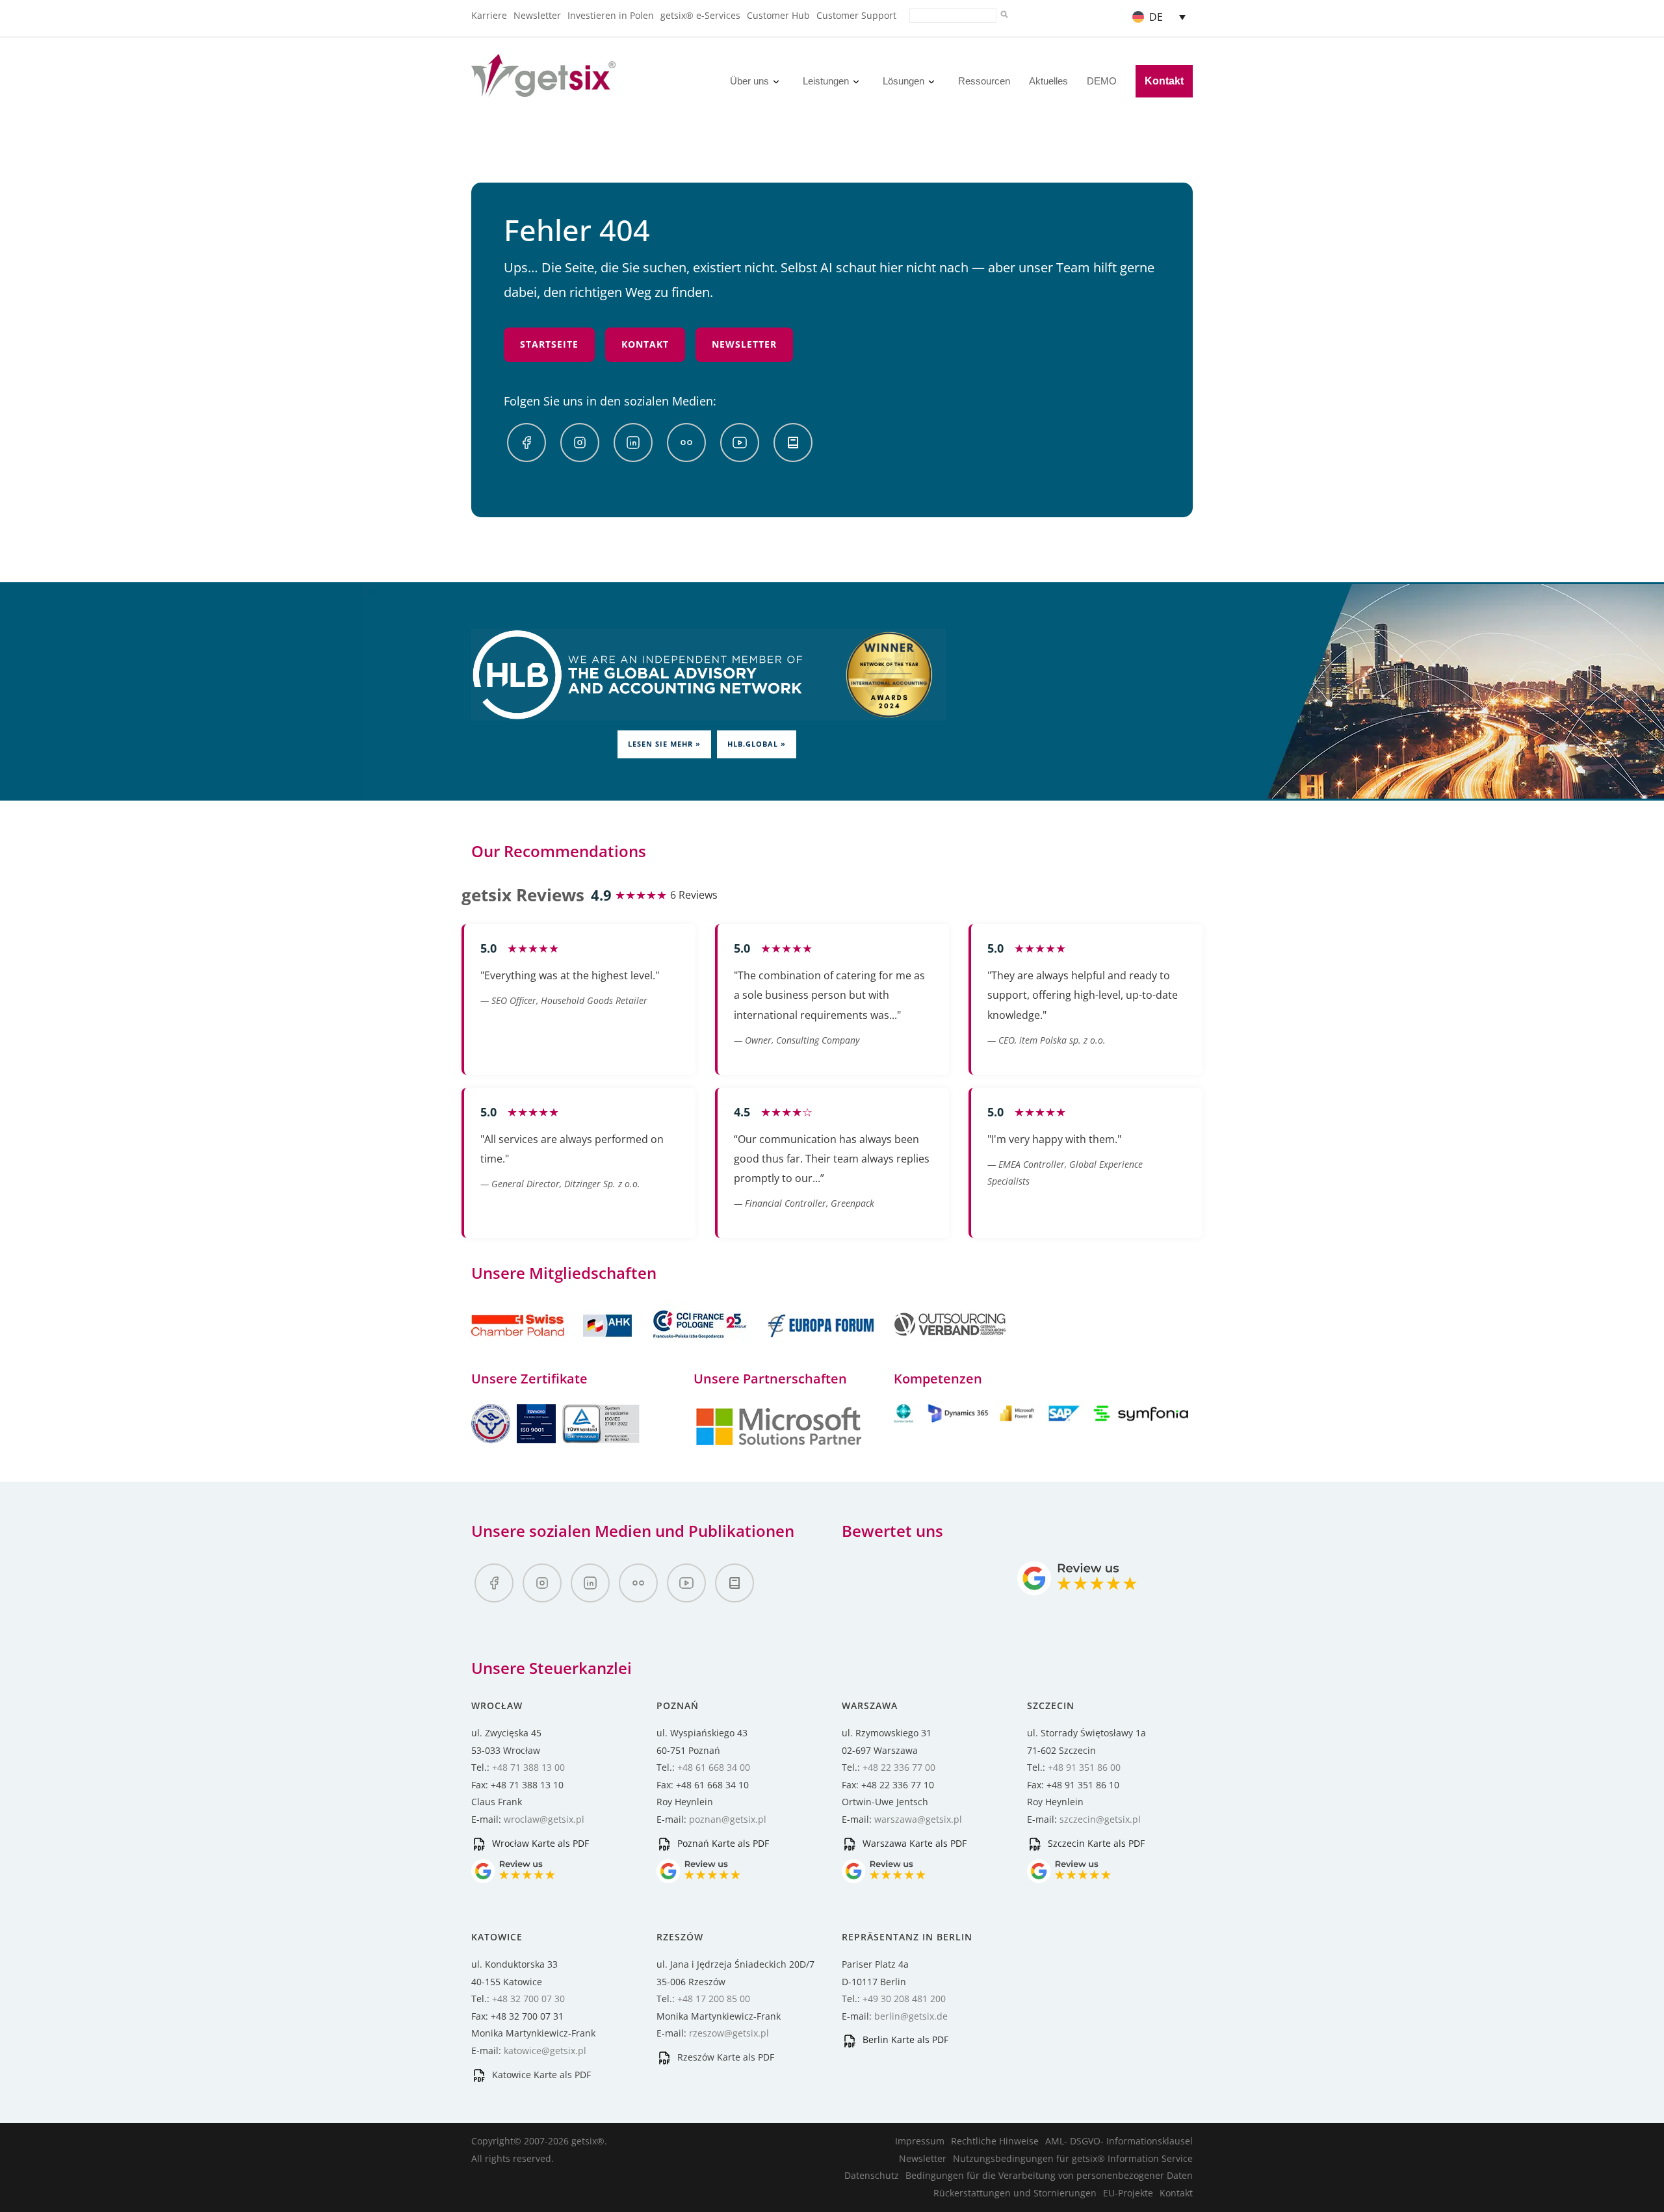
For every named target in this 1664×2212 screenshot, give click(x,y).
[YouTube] (740, 443)
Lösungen (903, 81)
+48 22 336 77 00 (899, 1767)
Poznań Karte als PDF (722, 1843)
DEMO (1102, 81)
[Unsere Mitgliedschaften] (553, 1345)
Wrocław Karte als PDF (539, 1843)
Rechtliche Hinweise (995, 2141)
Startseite (549, 344)
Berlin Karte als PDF (904, 2039)
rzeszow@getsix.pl (729, 2033)
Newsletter (537, 15)
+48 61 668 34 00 (714, 1767)
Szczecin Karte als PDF (1095, 1843)
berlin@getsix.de (911, 2016)
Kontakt (1164, 81)
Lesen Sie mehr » (664, 744)
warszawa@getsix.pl (918, 1819)
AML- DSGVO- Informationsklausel (1119, 2141)
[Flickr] (686, 443)
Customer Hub (778, 15)
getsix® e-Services (700, 15)
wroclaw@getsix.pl (544, 1819)
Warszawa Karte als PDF (913, 1843)
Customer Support (856, 15)
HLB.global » (757, 744)
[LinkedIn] (633, 443)
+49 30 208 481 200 (904, 1999)
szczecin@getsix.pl (1100, 1819)
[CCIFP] (701, 1345)
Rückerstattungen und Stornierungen (1015, 2193)
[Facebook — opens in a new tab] (526, 443)
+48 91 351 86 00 (1084, 1767)
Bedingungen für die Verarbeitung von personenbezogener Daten (1049, 2175)
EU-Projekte (1128, 2193)
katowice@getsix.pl (545, 2051)
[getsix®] (543, 89)
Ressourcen (984, 81)
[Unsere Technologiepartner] (779, 1444)
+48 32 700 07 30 (528, 1999)
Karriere (489, 15)
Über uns (749, 81)
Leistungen (826, 81)
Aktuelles (1048, 81)
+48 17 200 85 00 (714, 1999)
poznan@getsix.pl (728, 1819)
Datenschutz (872, 2175)
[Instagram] (580, 443)
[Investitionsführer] (793, 443)
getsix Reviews (523, 895)
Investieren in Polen (611, 15)
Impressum (920, 2141)
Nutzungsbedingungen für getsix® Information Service (1073, 2158)
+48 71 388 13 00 (528, 1767)
